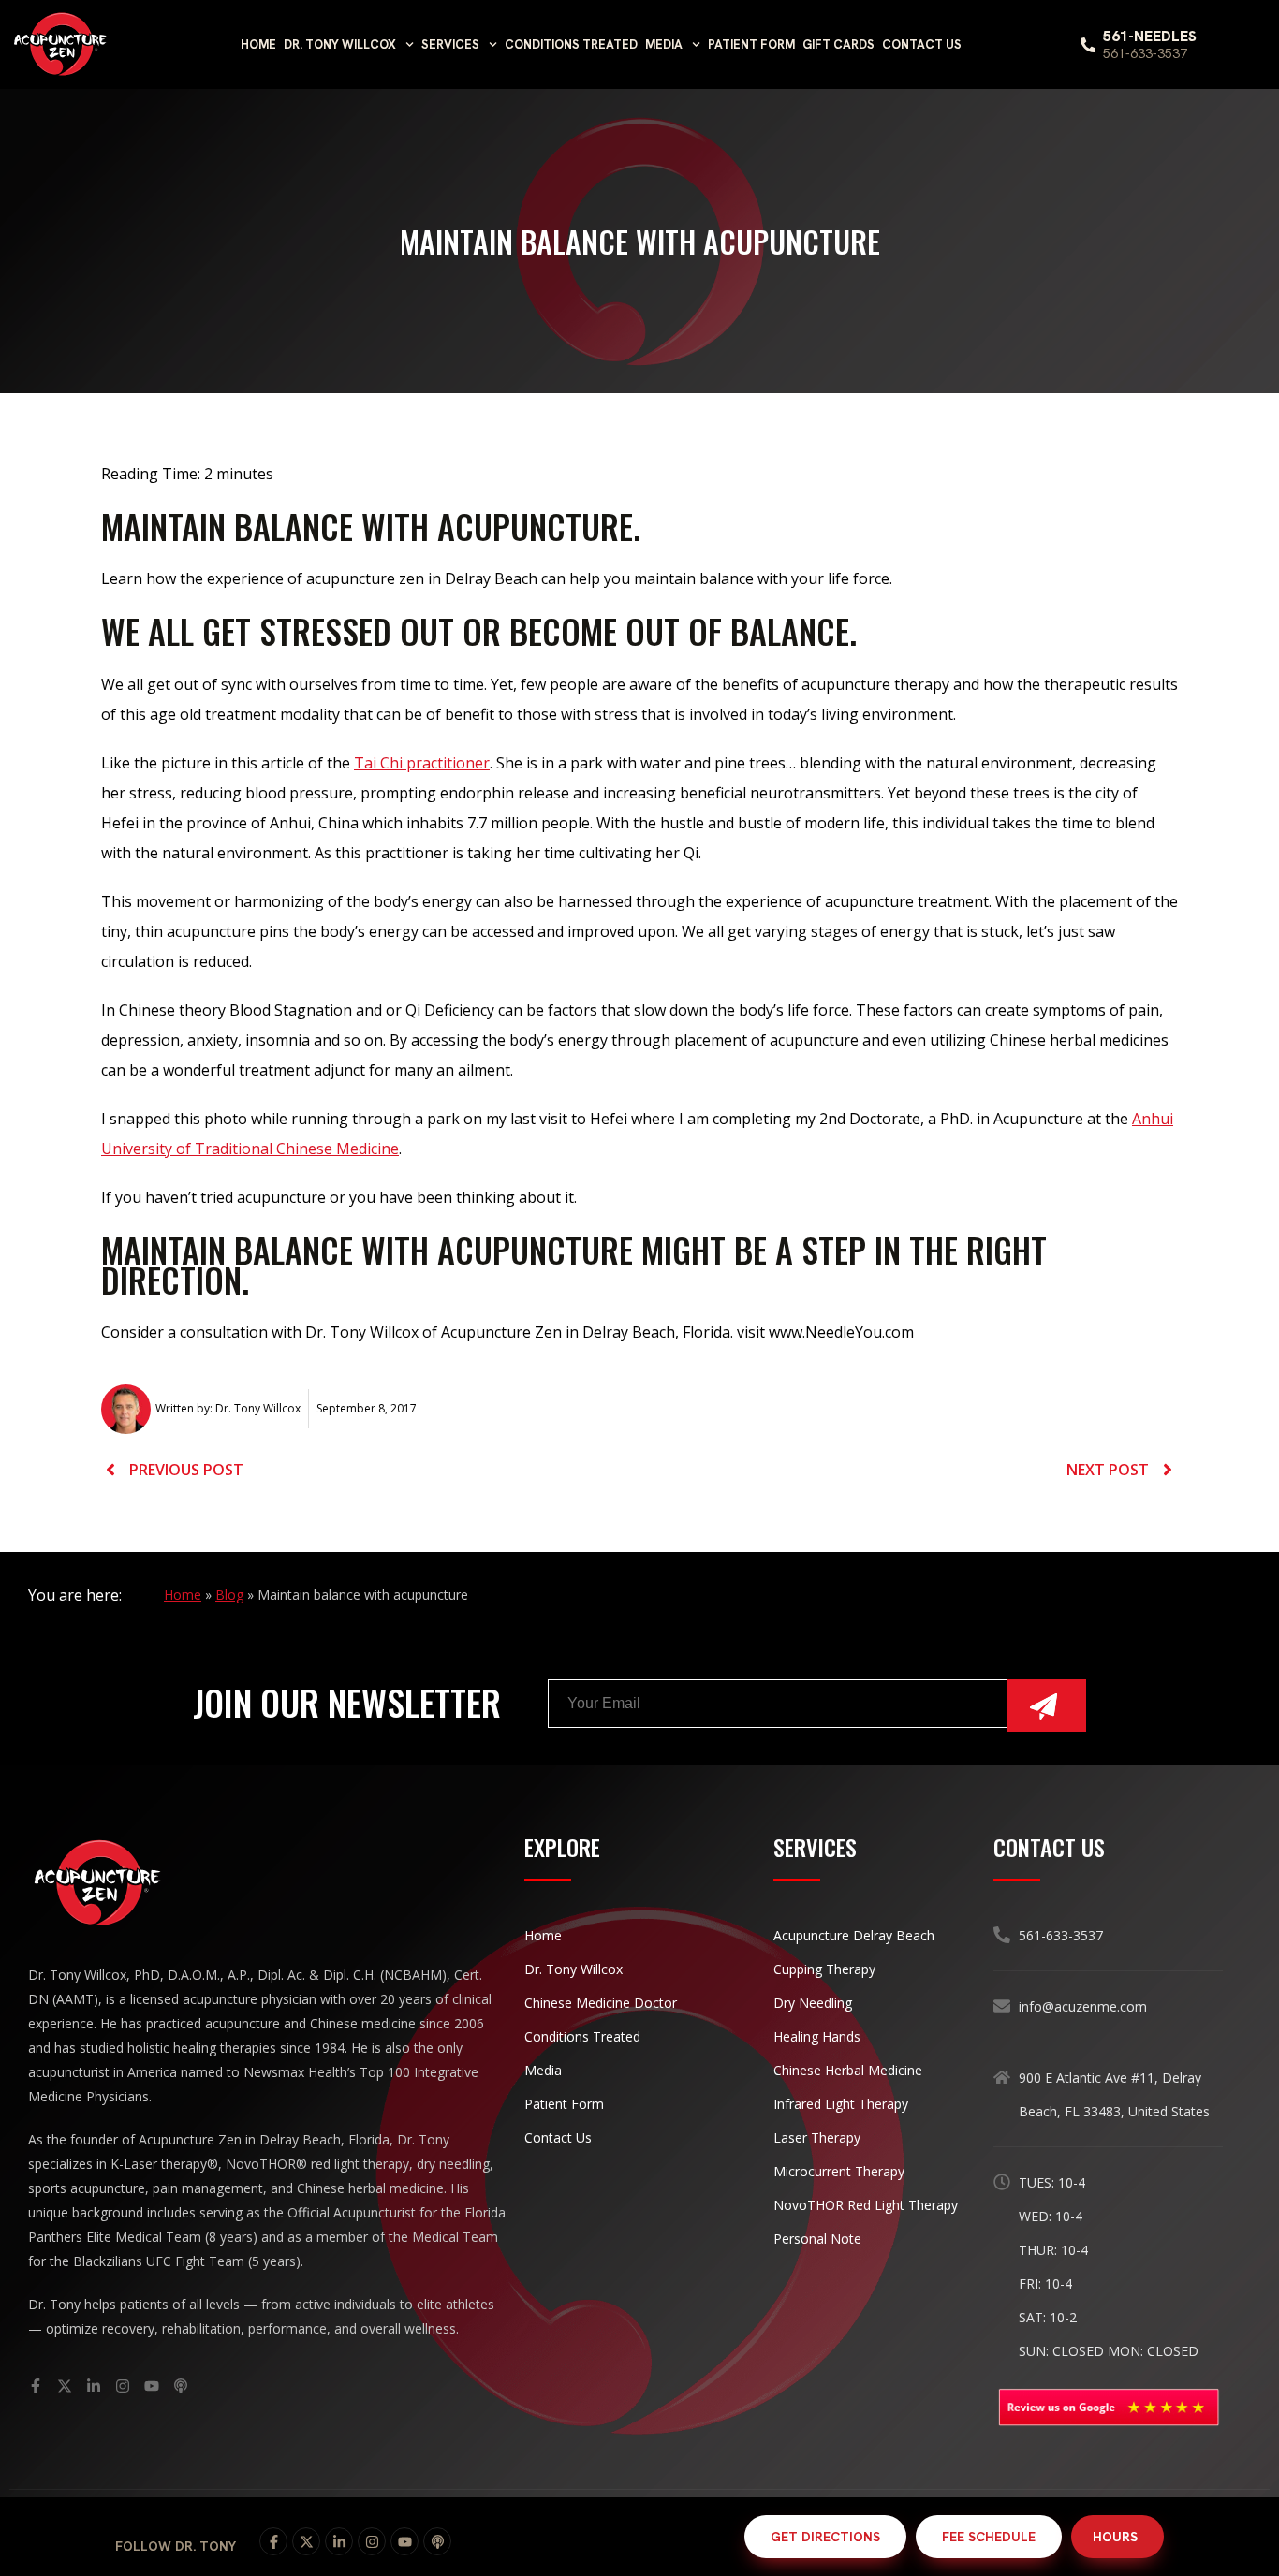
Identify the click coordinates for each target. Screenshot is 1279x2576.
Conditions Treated (571, 44)
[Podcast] (437, 2541)
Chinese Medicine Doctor (601, 2003)
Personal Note (817, 2239)
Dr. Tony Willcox (340, 44)
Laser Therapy (817, 2137)
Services (450, 44)
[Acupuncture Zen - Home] (61, 44)
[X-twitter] (306, 2541)
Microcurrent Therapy (839, 2171)
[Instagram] (372, 2541)
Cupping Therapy (824, 1969)
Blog (229, 1595)
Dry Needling (813, 2003)
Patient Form (751, 44)
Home (258, 44)
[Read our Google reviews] (1108, 2408)
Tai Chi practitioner (422, 763)
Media (664, 44)
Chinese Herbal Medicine (848, 2070)
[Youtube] (404, 2541)
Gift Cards (838, 44)
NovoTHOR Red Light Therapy (866, 2205)
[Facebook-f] (273, 2541)
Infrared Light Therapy (841, 2104)
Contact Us (922, 44)
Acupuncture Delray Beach (854, 1935)
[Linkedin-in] (339, 2541)
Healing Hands (817, 2036)
